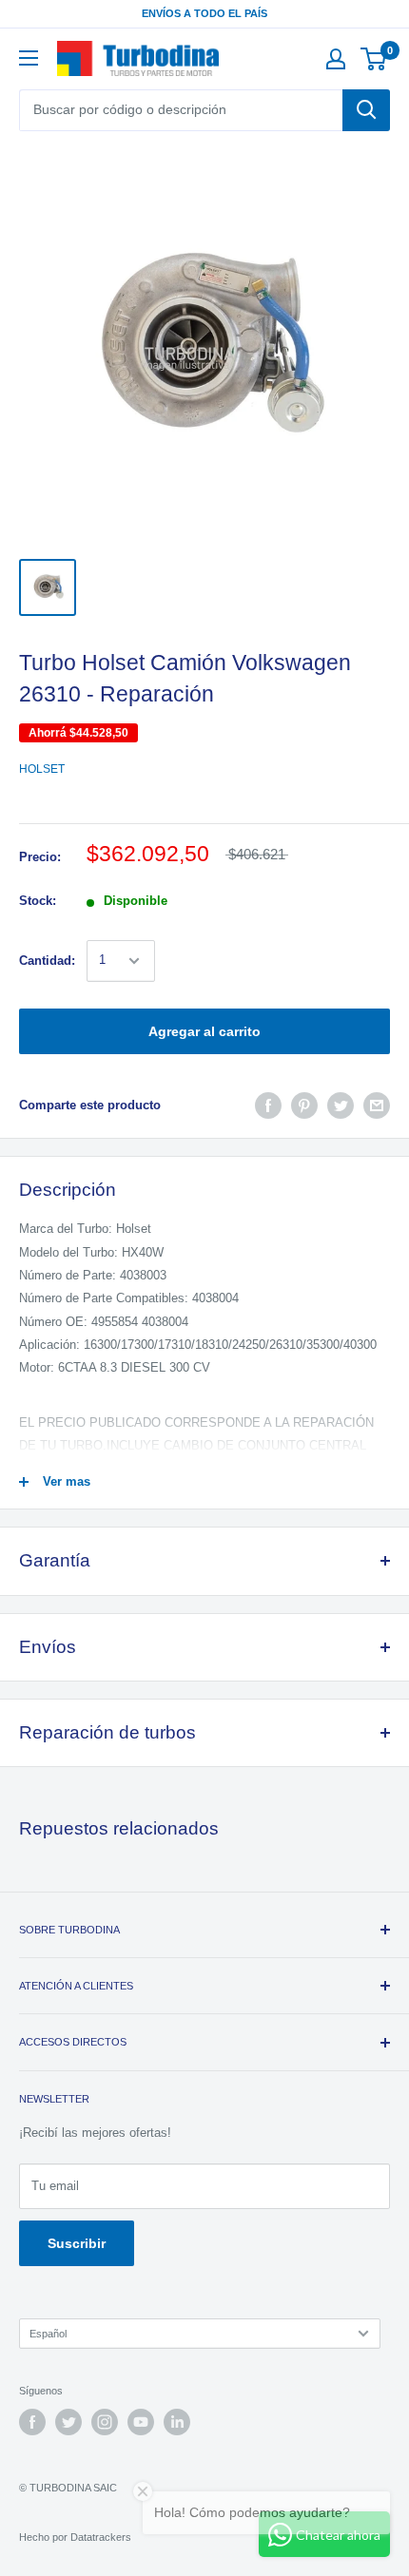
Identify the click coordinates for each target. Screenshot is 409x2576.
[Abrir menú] (29, 58)
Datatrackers (101, 2537)
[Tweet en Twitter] (341, 1105)
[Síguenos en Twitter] (68, 2422)
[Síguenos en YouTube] (141, 2422)
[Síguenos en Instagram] (105, 2422)
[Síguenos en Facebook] (32, 2422)
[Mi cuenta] (336, 59)
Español (48, 2334)
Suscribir (77, 2243)
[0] (374, 59)
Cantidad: (47, 961)
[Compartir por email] (377, 1105)
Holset (42, 769)
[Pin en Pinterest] (304, 1105)
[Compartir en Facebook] (268, 1105)
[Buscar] (366, 110)
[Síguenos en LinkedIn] (177, 2422)
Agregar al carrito (204, 1031)
